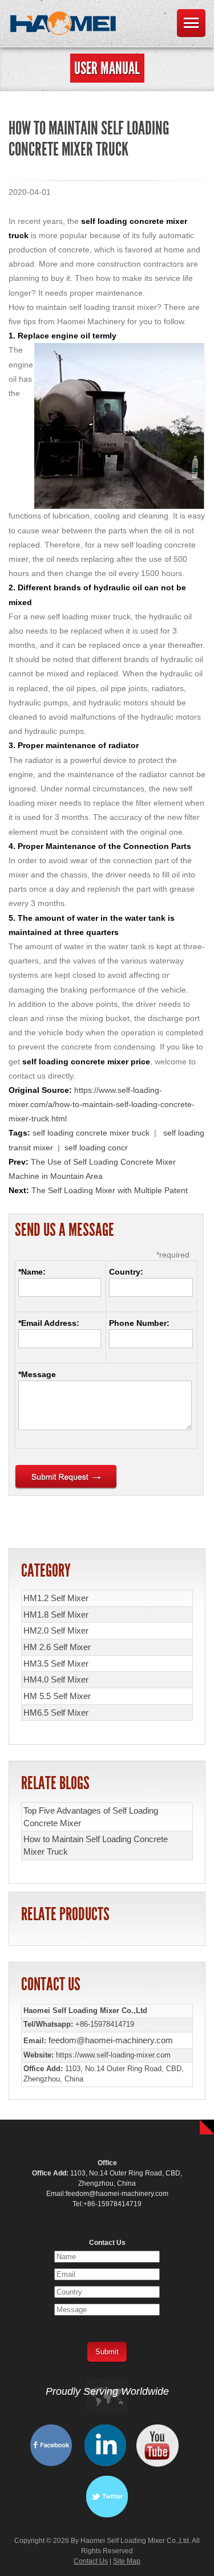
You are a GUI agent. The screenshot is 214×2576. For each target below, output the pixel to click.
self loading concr (96, 1148)
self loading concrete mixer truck (91, 1133)
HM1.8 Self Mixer (56, 1614)
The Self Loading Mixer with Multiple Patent (110, 1190)
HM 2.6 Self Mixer (57, 1647)
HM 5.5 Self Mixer (57, 1696)
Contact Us (91, 2561)
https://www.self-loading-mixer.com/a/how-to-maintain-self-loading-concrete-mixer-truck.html (102, 1104)
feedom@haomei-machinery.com (111, 2040)
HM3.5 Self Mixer (56, 1663)
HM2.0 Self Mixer (56, 1630)
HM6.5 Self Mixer (56, 1712)
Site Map (127, 2561)
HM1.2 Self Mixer (56, 1598)
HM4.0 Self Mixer (56, 1679)
